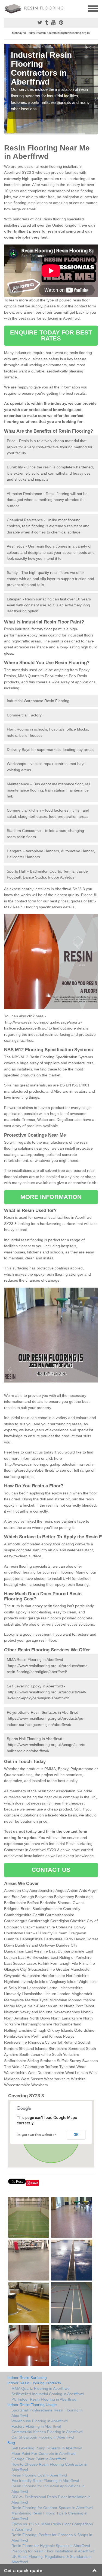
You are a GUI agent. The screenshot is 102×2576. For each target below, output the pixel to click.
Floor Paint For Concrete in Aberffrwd (44, 2453)
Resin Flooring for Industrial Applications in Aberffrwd (48, 2489)
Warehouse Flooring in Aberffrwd (40, 2421)
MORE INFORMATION (51, 1197)
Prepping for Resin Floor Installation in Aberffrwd (53, 2551)
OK (76, 2135)
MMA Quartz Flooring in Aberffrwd (41, 2388)
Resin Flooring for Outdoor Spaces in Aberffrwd (52, 2508)
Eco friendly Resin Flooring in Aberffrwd (45, 2481)
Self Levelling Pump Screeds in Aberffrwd (47, 2448)
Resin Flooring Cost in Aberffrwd (39, 2475)
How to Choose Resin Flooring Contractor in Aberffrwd (49, 2467)
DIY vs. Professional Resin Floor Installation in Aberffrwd (51, 2500)
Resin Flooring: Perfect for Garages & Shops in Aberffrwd (52, 2538)
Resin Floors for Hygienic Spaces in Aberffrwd (51, 2546)
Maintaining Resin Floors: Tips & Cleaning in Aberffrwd (49, 2516)
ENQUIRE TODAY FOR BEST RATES (51, 335)
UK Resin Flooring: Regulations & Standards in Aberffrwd (52, 2559)
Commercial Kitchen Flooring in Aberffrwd (47, 2432)
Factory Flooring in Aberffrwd (36, 2426)
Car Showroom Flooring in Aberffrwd (43, 2437)
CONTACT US (51, 1870)
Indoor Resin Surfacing (27, 2378)
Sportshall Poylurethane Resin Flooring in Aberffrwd (47, 2413)
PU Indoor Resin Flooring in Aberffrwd (44, 2399)
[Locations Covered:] (7, 8)
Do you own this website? (36, 2135)
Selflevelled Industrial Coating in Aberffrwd (48, 2394)
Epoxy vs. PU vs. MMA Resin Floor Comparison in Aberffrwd (52, 2527)
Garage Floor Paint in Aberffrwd (39, 2459)
